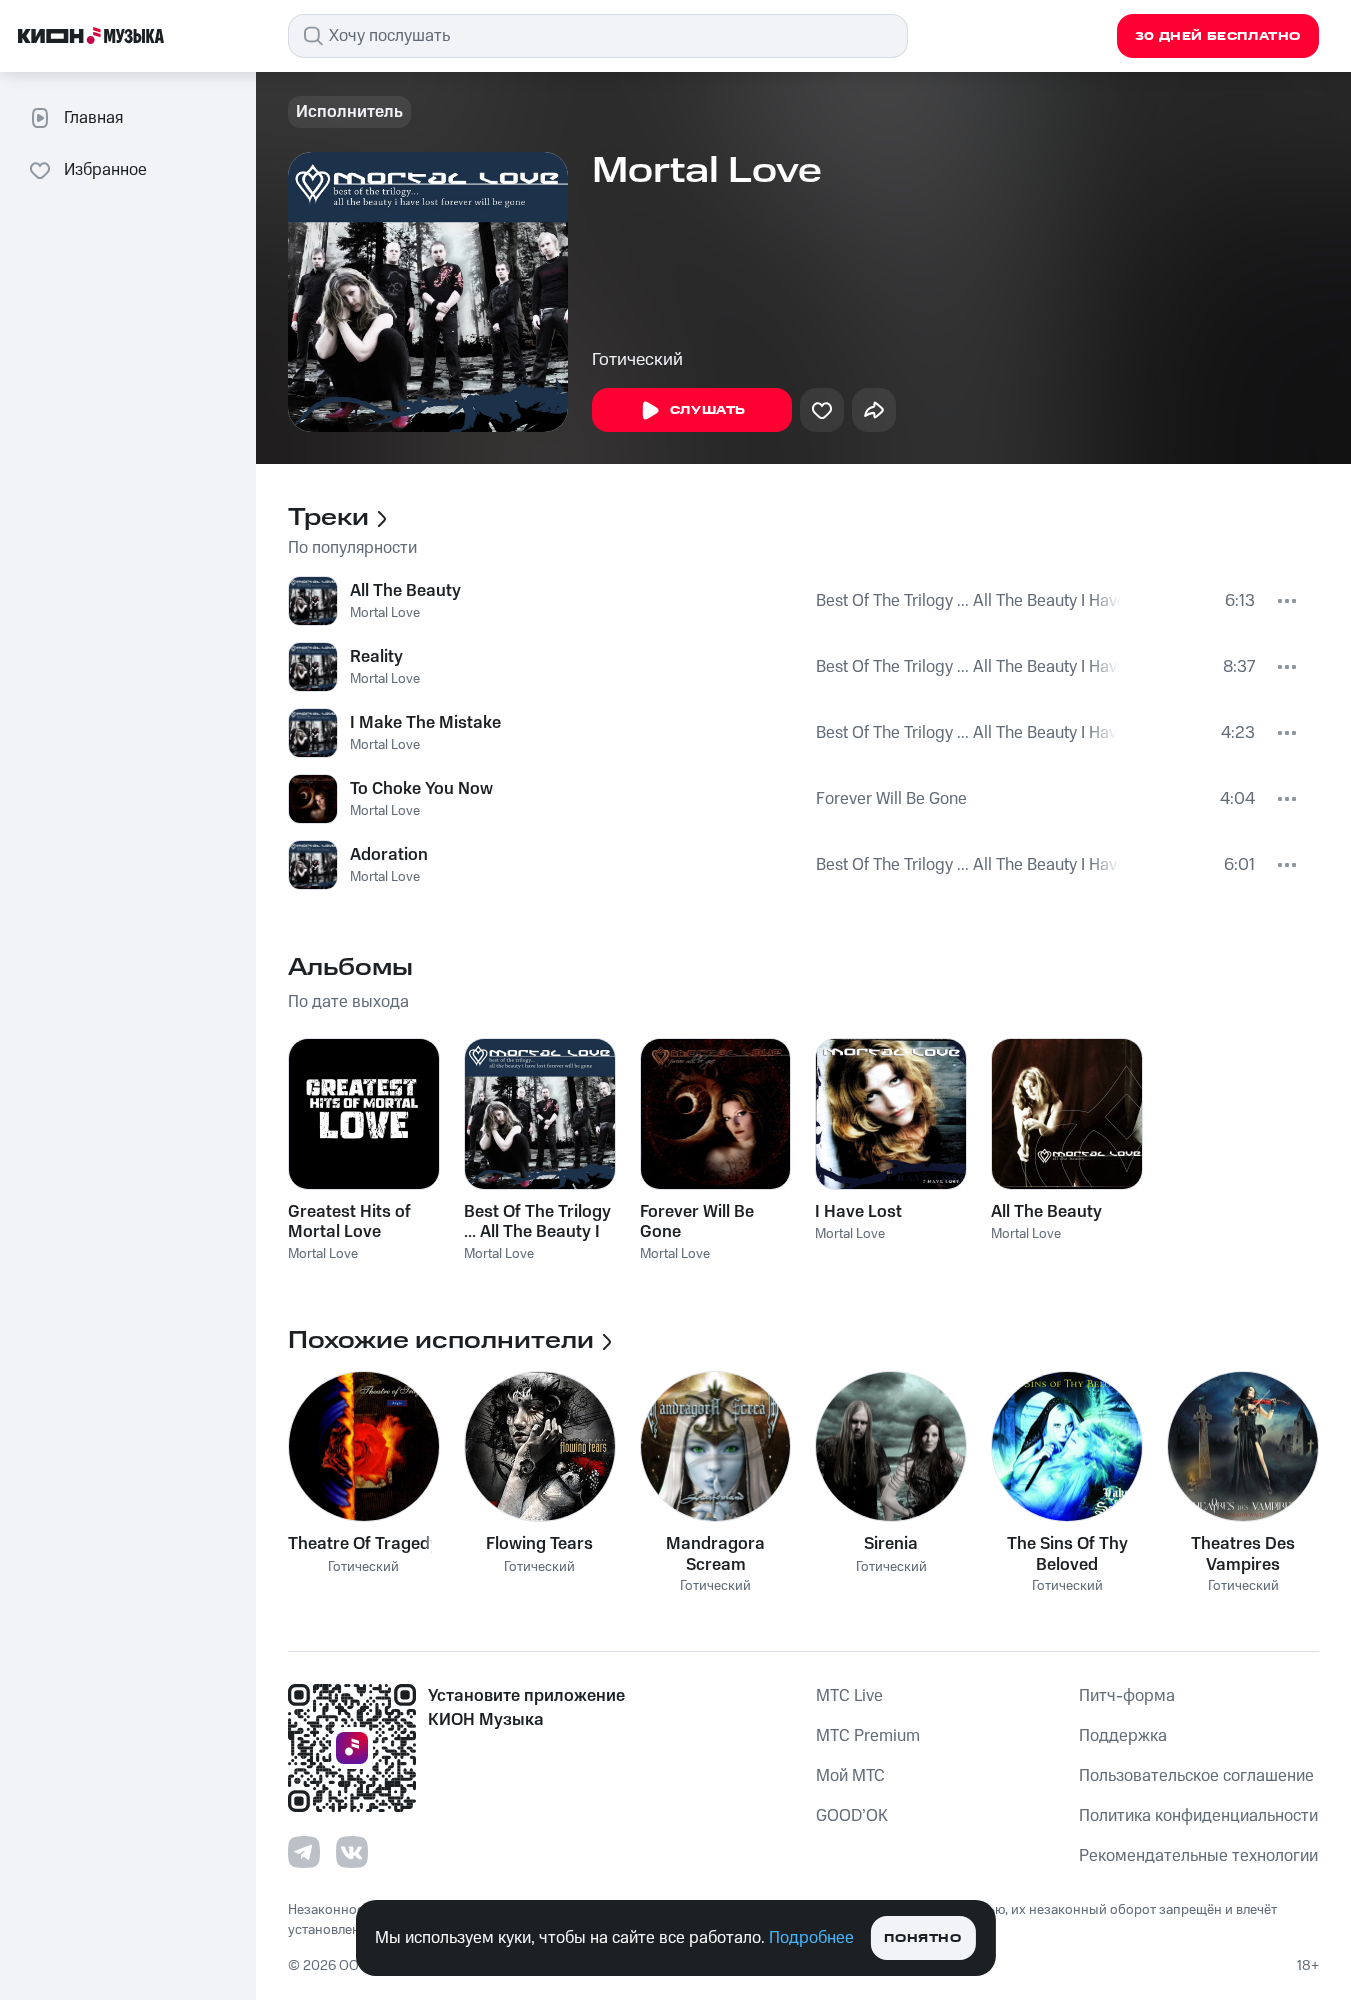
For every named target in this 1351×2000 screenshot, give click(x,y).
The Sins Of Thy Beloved (1067, 1554)
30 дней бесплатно (1218, 36)
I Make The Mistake (425, 723)
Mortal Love (385, 613)
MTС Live (849, 1696)
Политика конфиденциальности (1198, 1816)
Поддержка (1123, 1736)
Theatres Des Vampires (1243, 1554)
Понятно (922, 1938)
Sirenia (891, 1544)
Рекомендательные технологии (1198, 1856)
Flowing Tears (539, 1544)
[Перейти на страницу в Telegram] (304, 1852)
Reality (376, 657)
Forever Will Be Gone (891, 799)
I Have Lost (858, 1212)
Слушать (708, 410)
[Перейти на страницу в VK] (352, 1852)
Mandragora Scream (715, 1554)
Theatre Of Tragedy (363, 1544)
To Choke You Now (421, 789)
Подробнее (811, 1938)
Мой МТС (850, 1776)
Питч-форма (1127, 1696)
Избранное (105, 170)
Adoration (389, 855)
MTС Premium (868, 1736)
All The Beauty (405, 591)
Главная (93, 118)
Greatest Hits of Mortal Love (349, 1222)
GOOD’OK (852, 1816)
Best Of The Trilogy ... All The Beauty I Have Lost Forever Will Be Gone (969, 601)
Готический (637, 360)
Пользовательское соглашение (1196, 1776)
